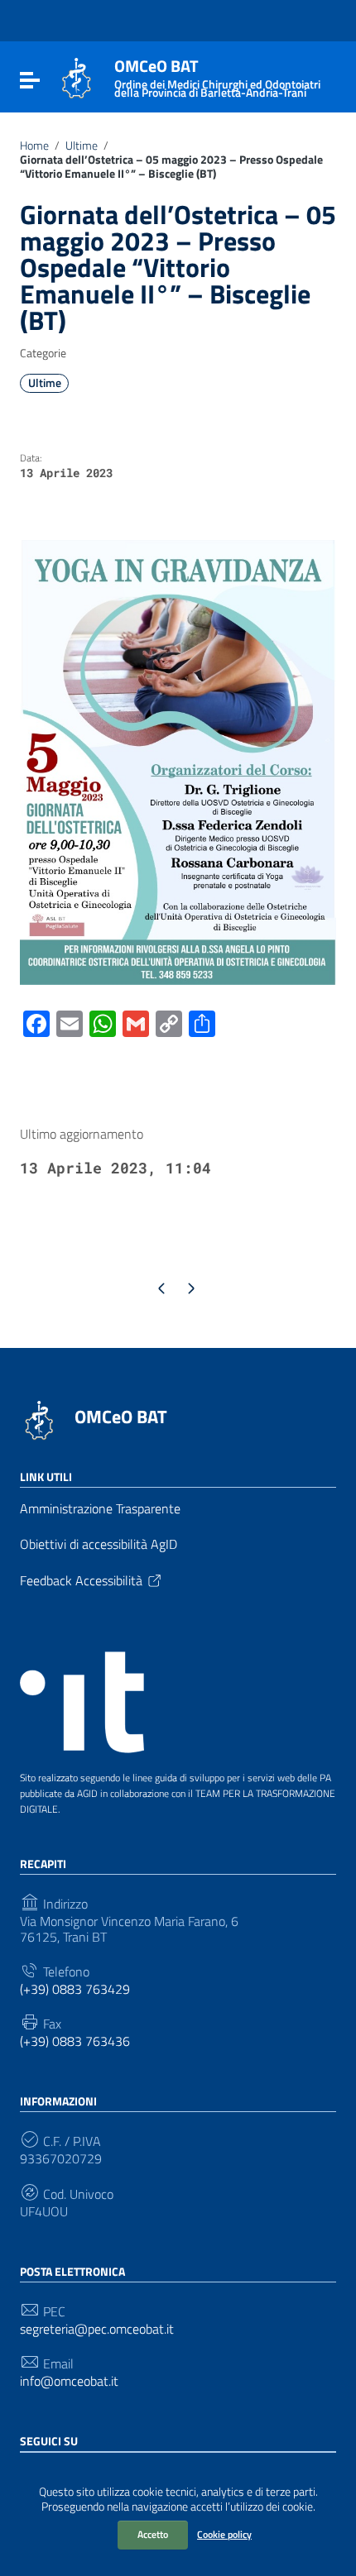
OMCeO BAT (121, 1417)
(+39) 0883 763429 (75, 1989)
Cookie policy (224, 2534)
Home (34, 146)
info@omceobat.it (69, 2381)
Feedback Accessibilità (81, 1580)
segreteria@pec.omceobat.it (97, 2329)
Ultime (82, 146)
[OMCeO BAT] (77, 77)
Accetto (153, 2534)
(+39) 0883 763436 (75, 2041)
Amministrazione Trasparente (100, 1508)
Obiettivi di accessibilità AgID (99, 1544)
